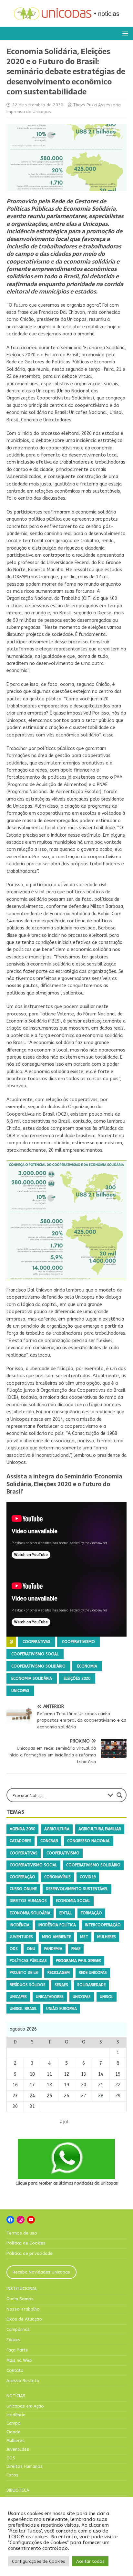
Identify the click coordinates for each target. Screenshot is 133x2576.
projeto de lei (24, 1973)
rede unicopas (93, 1973)
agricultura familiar (100, 1829)
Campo (14, 2423)
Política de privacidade (30, 2253)
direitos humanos (28, 1901)
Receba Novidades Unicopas (41, 2272)
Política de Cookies (26, 2243)
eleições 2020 (77, 1678)
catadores (20, 1841)
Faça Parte (17, 2350)
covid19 (88, 1877)
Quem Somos (20, 2299)
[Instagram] (21, 2220)
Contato (15, 2370)
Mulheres (15, 2441)
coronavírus (57, 1877)
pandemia (53, 1949)
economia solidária (32, 1678)
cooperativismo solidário (38, 1666)
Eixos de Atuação (24, 2319)
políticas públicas (28, 1961)
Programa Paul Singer (78, 1961)
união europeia (61, 2009)
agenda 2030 (22, 1829)
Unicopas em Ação (25, 2406)
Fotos (12, 2475)
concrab (49, 1841)
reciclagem (59, 1973)
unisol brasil (23, 2009)
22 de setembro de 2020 (38, 105)
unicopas (20, 1691)
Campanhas (18, 2329)
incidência (20, 1925)
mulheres (107, 1937)
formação (91, 1913)
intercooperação (103, 1925)
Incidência (16, 2415)
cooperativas (36, 1642)
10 (32, 2074)
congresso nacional (89, 1841)
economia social (73, 1901)
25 (49, 2096)
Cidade (13, 2432)
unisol (107, 1997)
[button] (124, 33)
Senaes (61, 1985)
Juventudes (18, 2449)
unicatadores (50, 1997)
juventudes (21, 1937)
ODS (14, 1949)
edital (66, 1913)
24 (32, 2096)
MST (84, 1937)
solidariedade (91, 1985)
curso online (23, 1889)
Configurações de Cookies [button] (39, 2561)
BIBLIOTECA (18, 2490)
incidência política (57, 1925)
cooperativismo (78, 1642)
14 (101, 2074)
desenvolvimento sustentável (77, 1889)
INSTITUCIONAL (22, 2288)
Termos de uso (22, 2233)
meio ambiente (56, 1937)
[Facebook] (10, 2220)
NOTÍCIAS (16, 2396)
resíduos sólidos (28, 1985)
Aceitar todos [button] (90, 2561)
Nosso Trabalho (23, 2309)
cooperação (22, 1877)
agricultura (57, 1829)
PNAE (76, 1949)
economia (87, 1666)
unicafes (18, 1997)
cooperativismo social (35, 1654)
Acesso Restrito (23, 2381)
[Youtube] (31, 2220)
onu (31, 1949)
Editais (13, 2340)
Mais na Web (19, 2360)
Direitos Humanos (25, 2466)
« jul (64, 2122)
